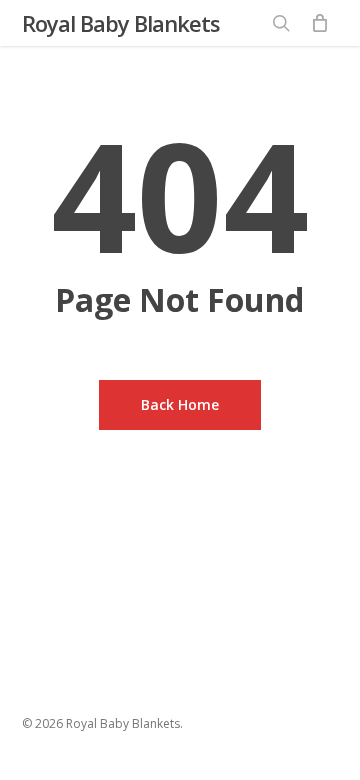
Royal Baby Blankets (121, 23)
